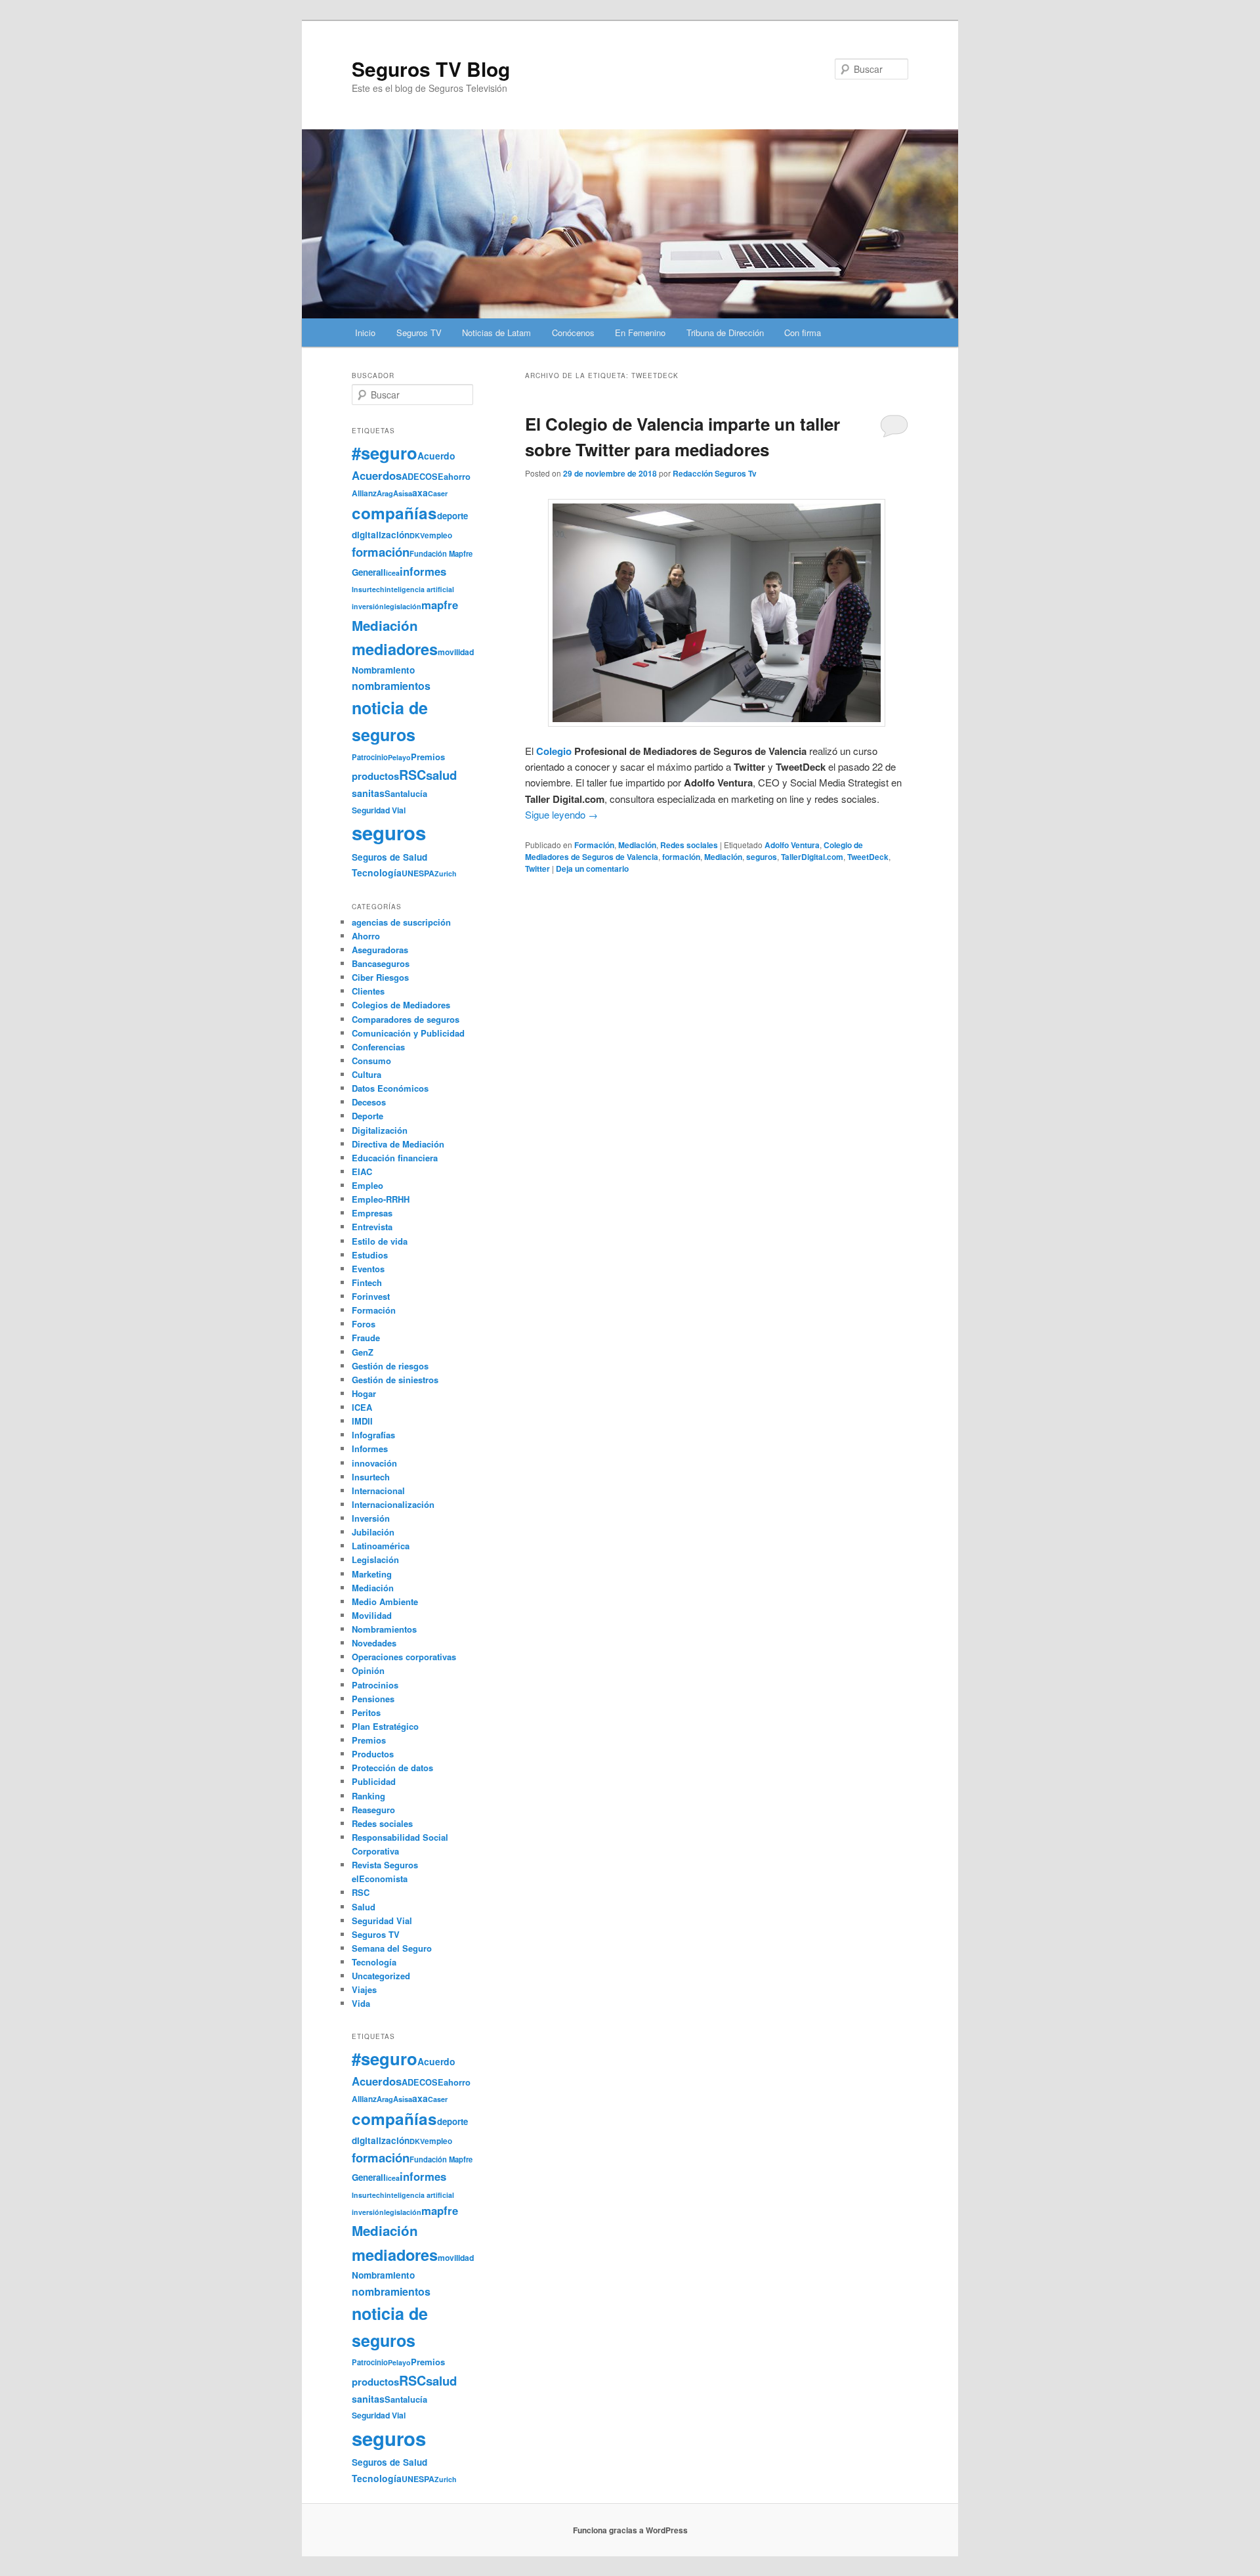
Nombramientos (384, 1629)
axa (420, 492)
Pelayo (399, 757)
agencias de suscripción (401, 922)
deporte (452, 516)
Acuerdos (377, 475)
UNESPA (418, 873)
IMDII (362, 1421)
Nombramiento (383, 670)
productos (375, 776)
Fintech (367, 1282)
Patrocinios (375, 1685)
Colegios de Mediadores (401, 1005)
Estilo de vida (380, 1241)
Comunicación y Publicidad (408, 1033)
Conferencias (378, 1047)
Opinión (368, 1670)
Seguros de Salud (389, 857)
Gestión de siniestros (395, 1380)
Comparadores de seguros (406, 1019)
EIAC (362, 1171)
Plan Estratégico (385, 1726)
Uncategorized (381, 1976)
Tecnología (377, 872)
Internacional (378, 1491)
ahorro (457, 476)
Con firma (803, 333)
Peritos (366, 1712)
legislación (403, 606)
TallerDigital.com (812, 857)
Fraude (366, 1338)
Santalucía (406, 793)
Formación (594, 845)
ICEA (362, 1407)
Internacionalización (393, 1504)
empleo (438, 535)
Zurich (446, 873)
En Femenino (640, 333)
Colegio (554, 751)
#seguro (385, 453)
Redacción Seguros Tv (715, 473)
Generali (369, 572)
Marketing (372, 1574)
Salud (364, 1907)
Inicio (365, 333)
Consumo (371, 1061)
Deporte (367, 1116)
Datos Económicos (390, 1088)
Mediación (637, 845)
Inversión (371, 1518)
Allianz (364, 493)
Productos (373, 1754)
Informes (370, 1449)
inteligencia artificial (419, 589)
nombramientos (391, 686)
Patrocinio (370, 757)
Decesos (369, 1102)
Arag (385, 493)
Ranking (368, 1796)
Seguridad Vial (379, 810)
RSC (412, 775)
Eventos (368, 1269)
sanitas (368, 793)
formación (681, 857)
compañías (394, 513)
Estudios (370, 1255)
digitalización (381, 535)
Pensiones (373, 1699)
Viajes (364, 1989)
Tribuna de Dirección (725, 333)
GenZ (363, 1352)
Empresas (372, 1213)
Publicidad (374, 1781)
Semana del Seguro (392, 1948)
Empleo (367, 1185)
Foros (364, 1324)
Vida (361, 2003)
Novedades (374, 1643)
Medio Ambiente (385, 1601)
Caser (438, 493)
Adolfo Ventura (792, 845)
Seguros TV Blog (431, 69)
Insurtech (368, 589)
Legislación (375, 1559)
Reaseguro (373, 1810)
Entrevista (372, 1227)
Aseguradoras (380, 950)
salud (441, 775)
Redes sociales (689, 845)
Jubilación (373, 1532)
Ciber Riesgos (380, 977)
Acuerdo (436, 456)
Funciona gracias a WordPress (630, 2530)
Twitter (537, 869)
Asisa (403, 493)
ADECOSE (423, 477)
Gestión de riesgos (390, 1366)
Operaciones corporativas (404, 1657)
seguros (762, 857)
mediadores (395, 649)
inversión (368, 606)
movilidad (456, 652)
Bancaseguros (381, 963)
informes (423, 571)
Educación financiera (395, 1158)
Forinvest (371, 1296)
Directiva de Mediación (398, 1144)
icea (393, 573)
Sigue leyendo (561, 814)
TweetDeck (868, 857)
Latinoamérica (381, 1546)
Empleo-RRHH (381, 1199)
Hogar (364, 1393)
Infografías (373, 1435)
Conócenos (573, 333)
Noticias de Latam (496, 333)
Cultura (367, 1074)
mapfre (440, 605)
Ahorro (366, 936)
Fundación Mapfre (441, 553)
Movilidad (372, 1615)
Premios (428, 757)
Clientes (368, 991)
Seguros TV (419, 333)
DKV (417, 535)
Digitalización (380, 1130)
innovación (374, 1463)
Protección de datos (392, 1768)
